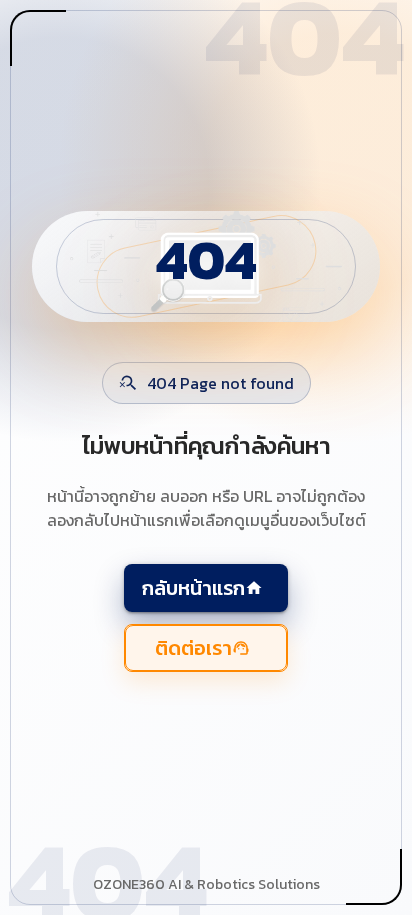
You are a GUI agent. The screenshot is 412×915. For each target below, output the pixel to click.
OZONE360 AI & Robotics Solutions (206, 885)
